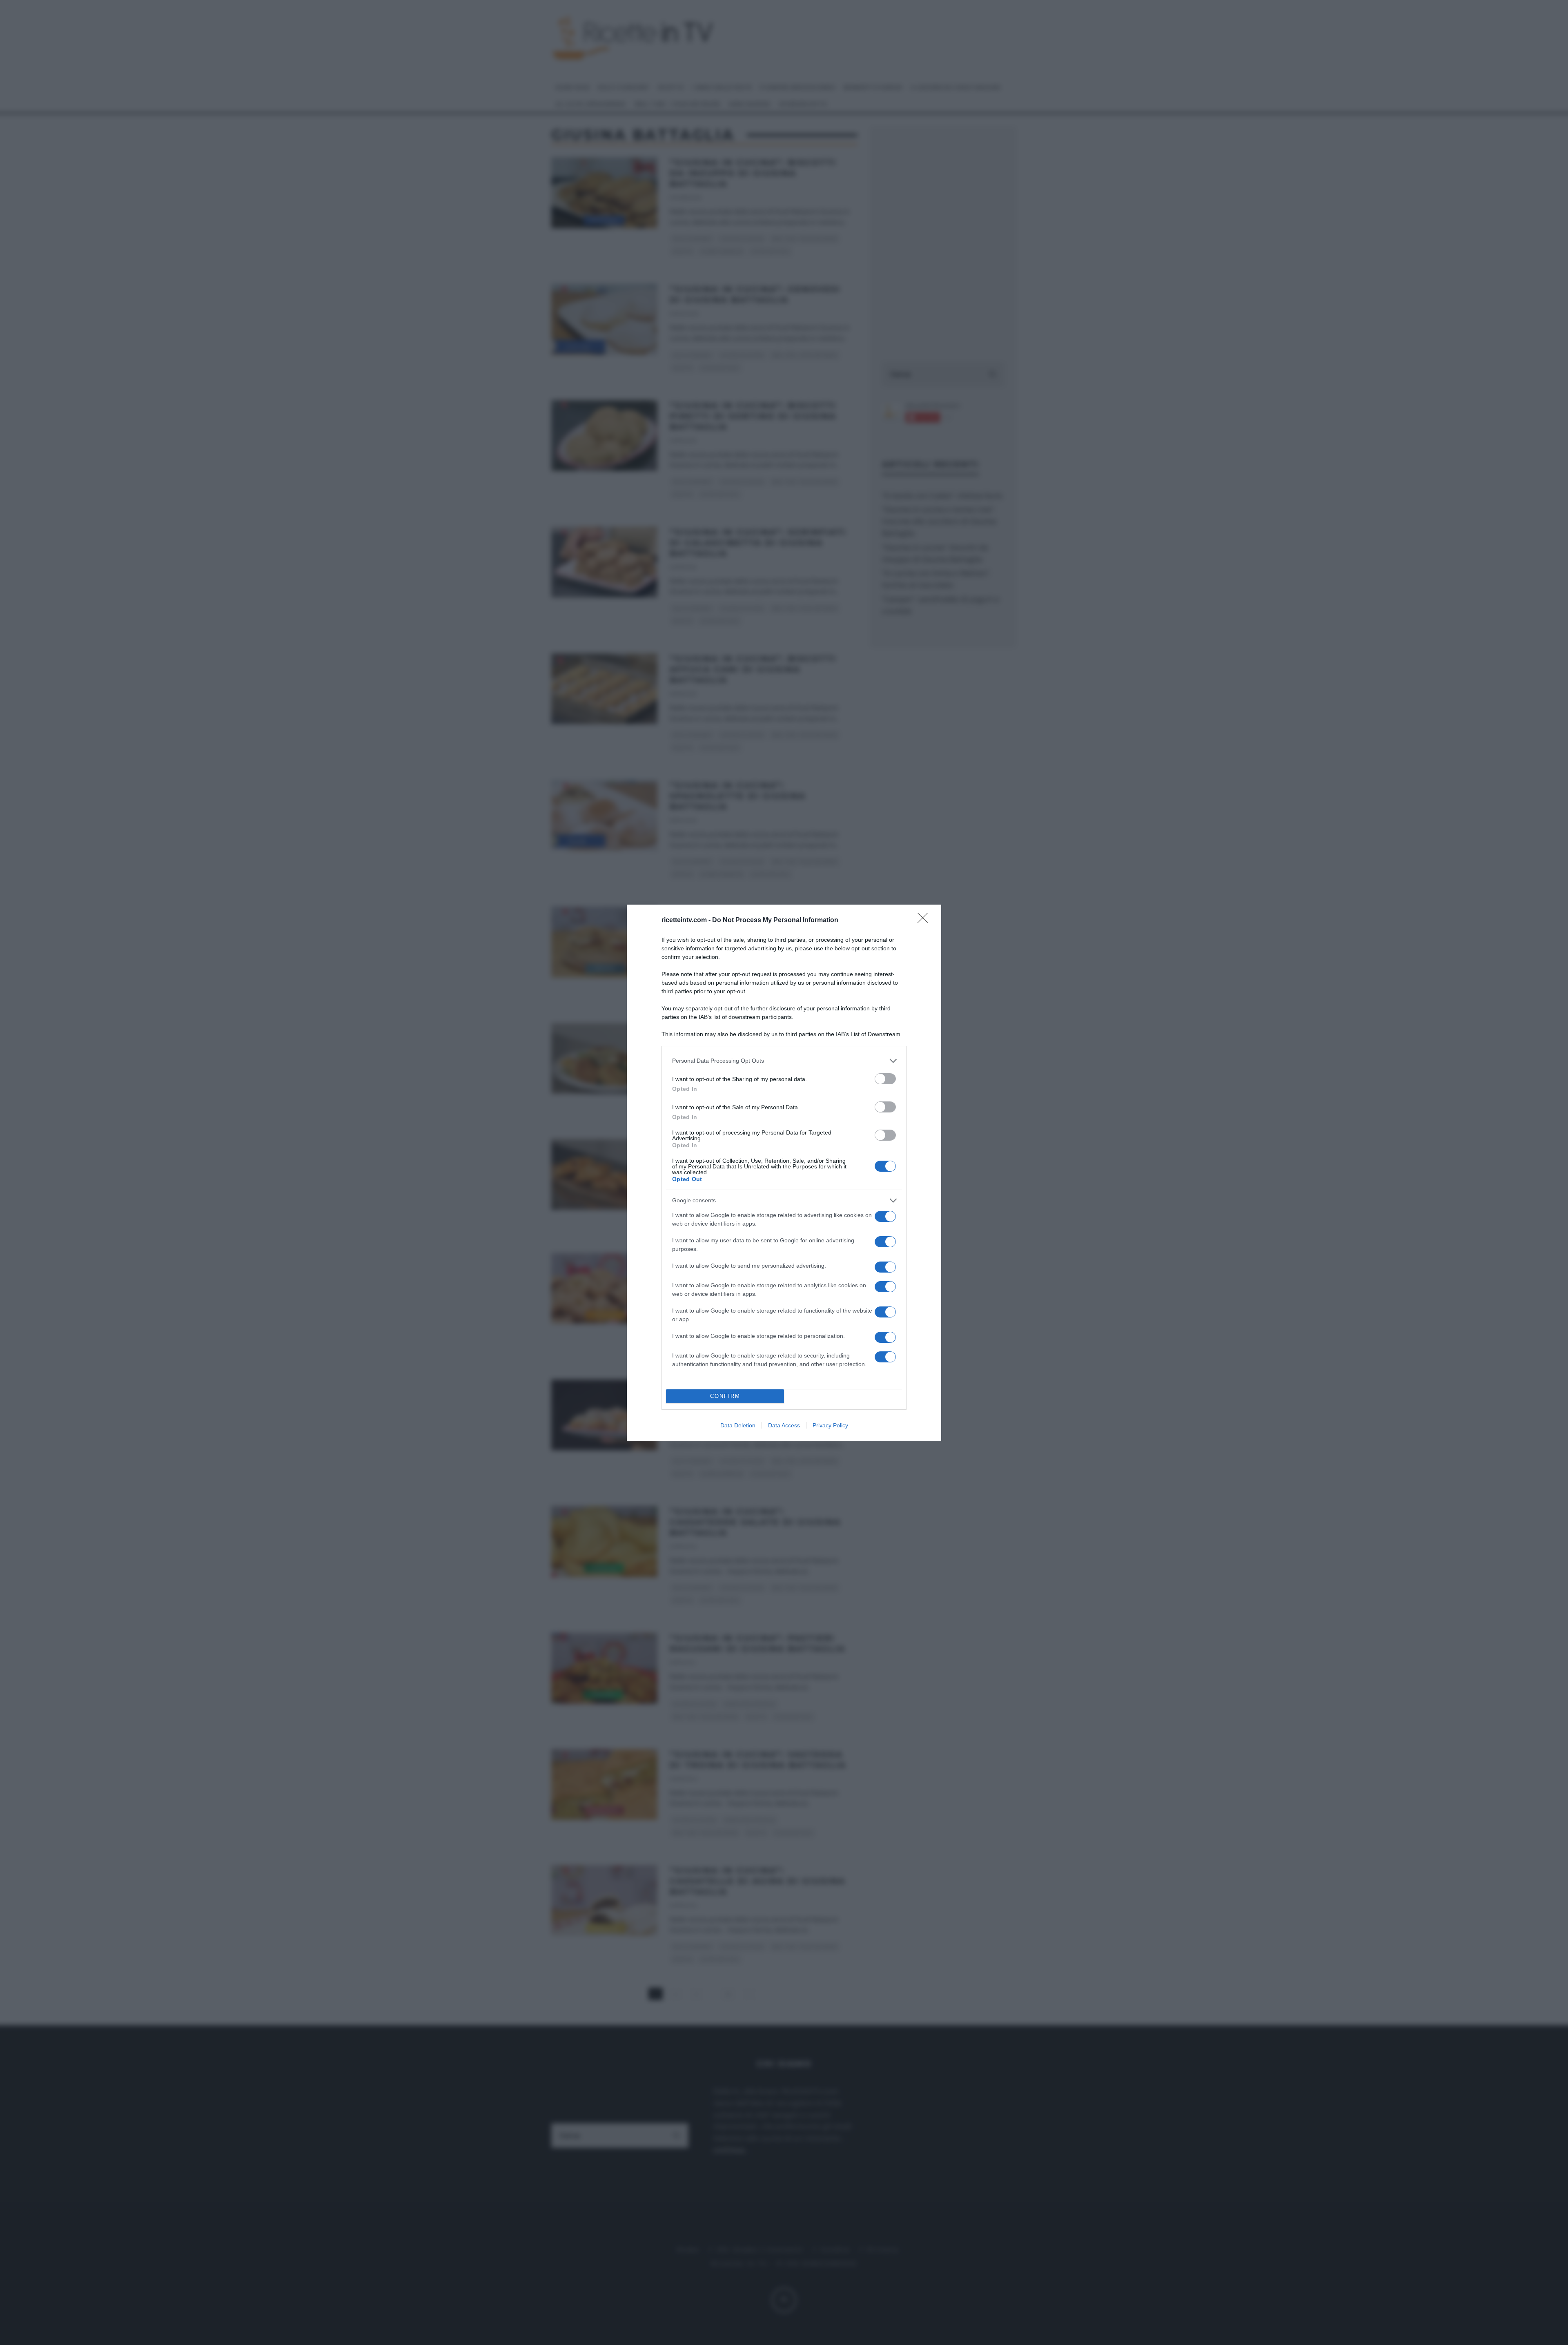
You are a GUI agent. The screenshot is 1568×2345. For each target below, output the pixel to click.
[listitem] (784, 1061)
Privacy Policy (830, 1425)
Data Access (784, 1425)
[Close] (925, 921)
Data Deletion (738, 1425)
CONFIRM (725, 1396)
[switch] (885, 1079)
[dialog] (784, 1173)
